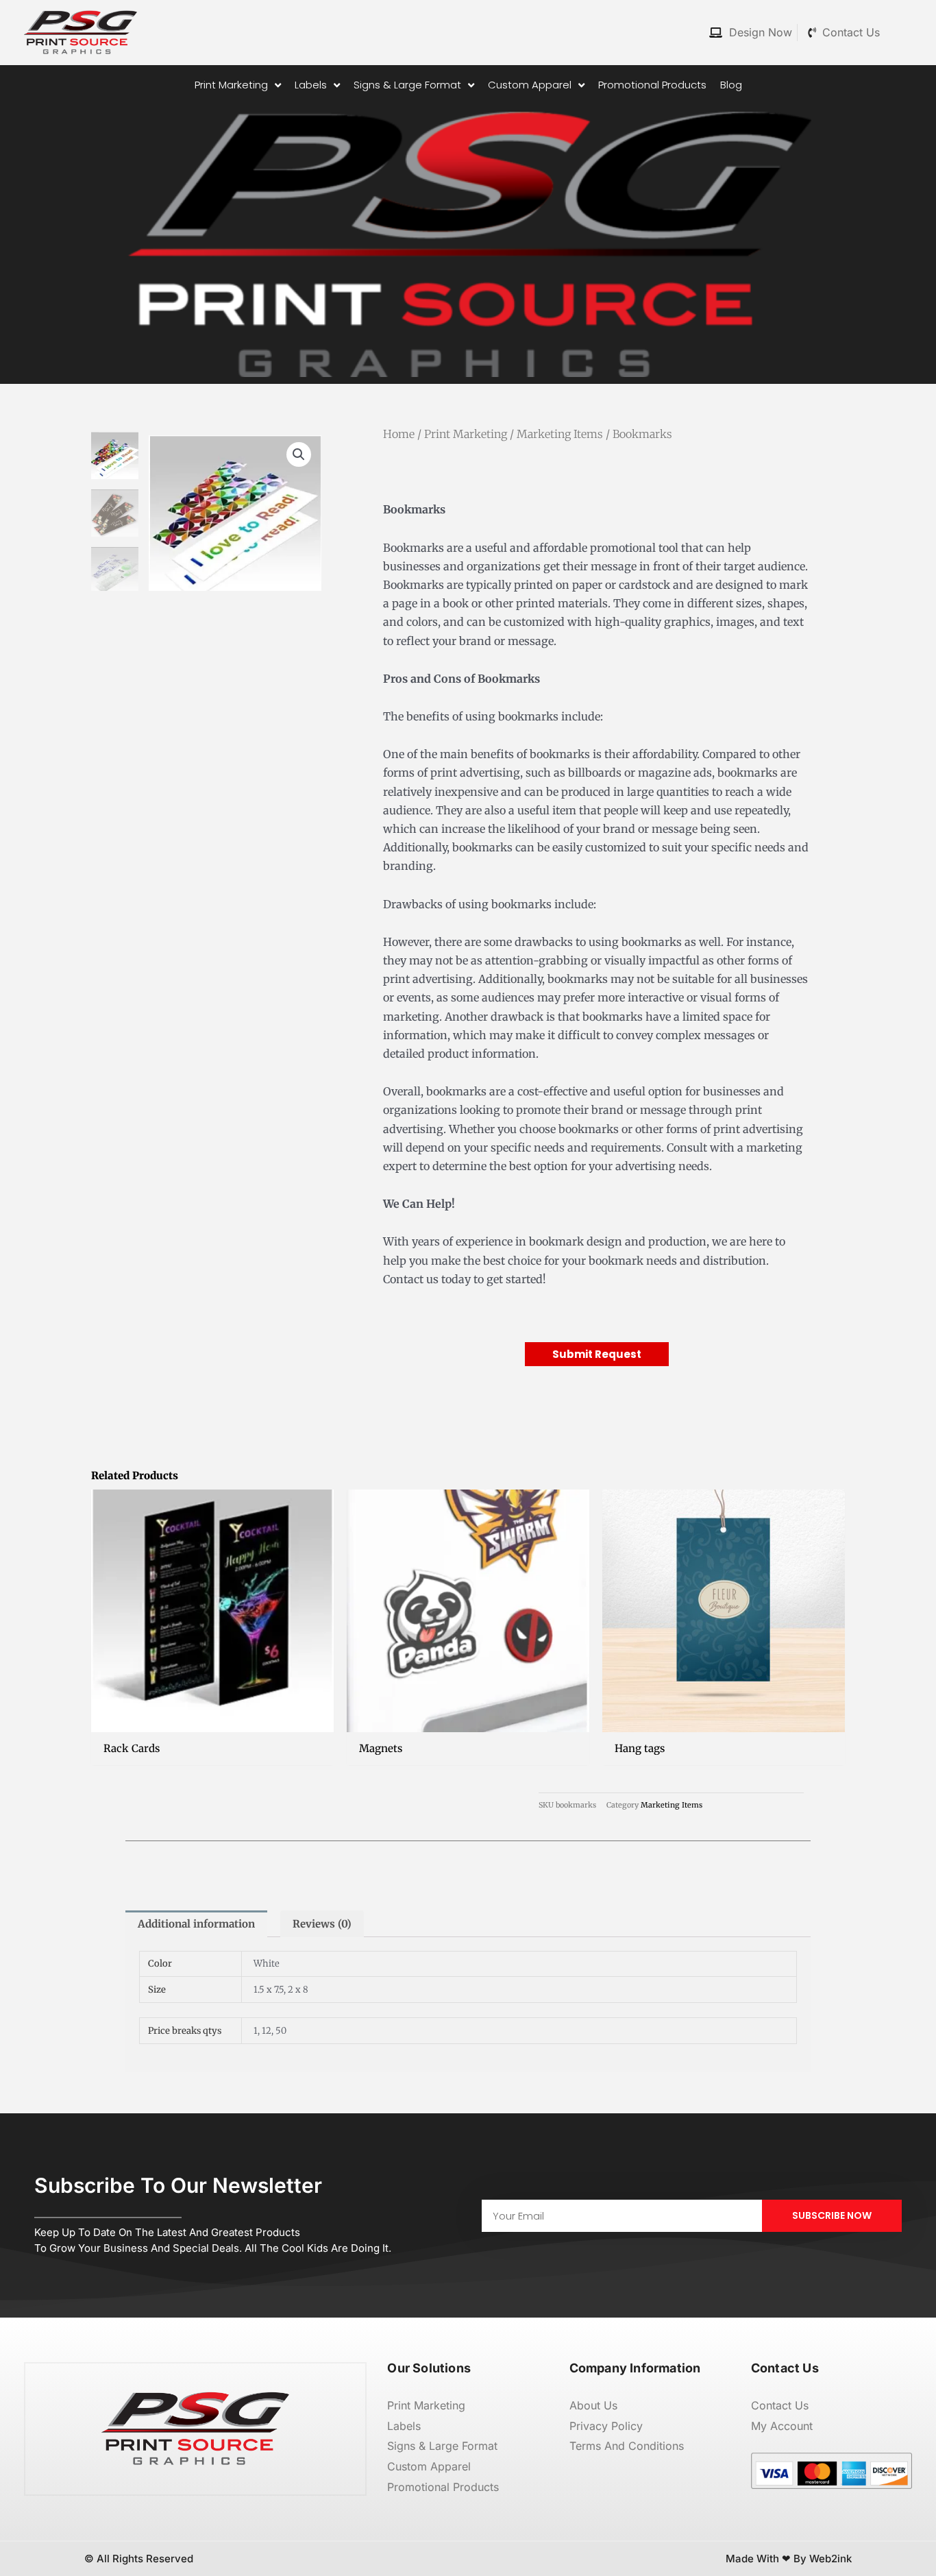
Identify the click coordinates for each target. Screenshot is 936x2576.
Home (399, 434)
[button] (299, 454)
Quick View (213, 1720)
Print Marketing (466, 434)
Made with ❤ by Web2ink (789, 2559)
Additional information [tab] (196, 1924)
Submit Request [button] (597, 1354)
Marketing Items (560, 434)
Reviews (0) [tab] (322, 1924)
